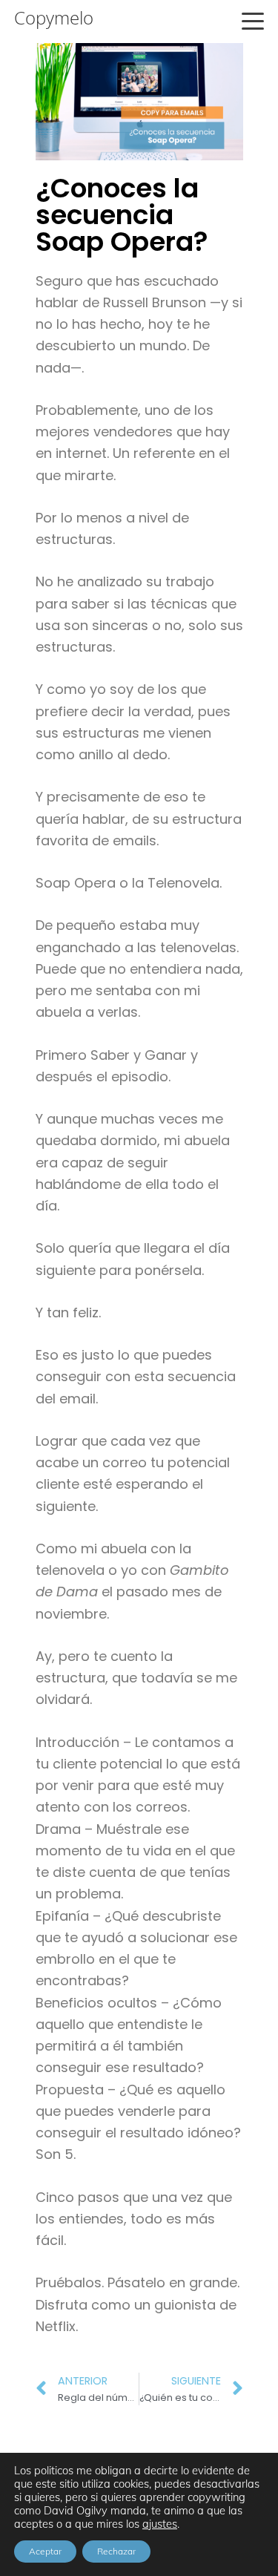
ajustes (160, 2524)
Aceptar (45, 2551)
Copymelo (54, 18)
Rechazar (116, 2551)
